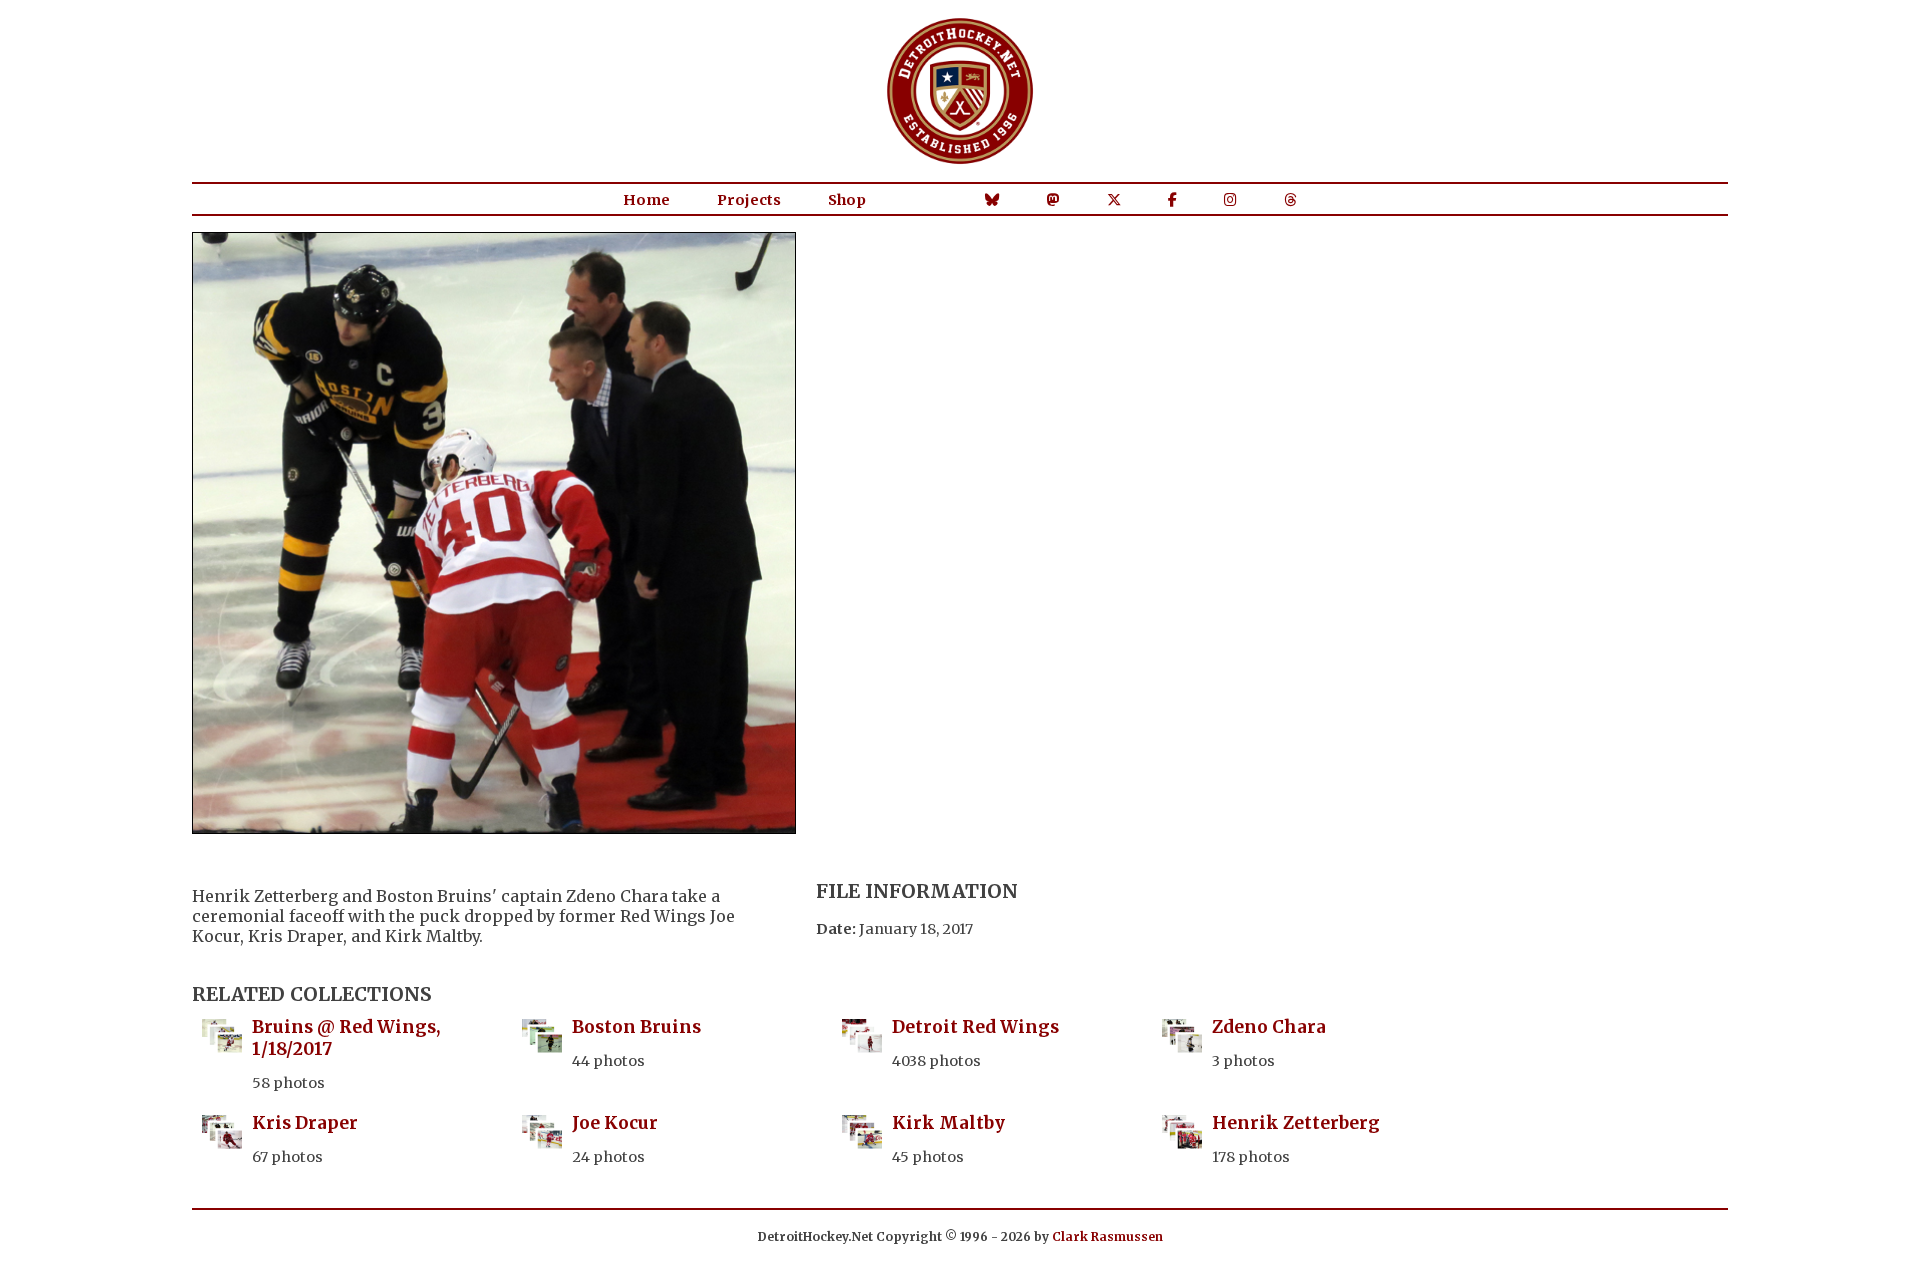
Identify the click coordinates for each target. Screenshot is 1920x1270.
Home (646, 200)
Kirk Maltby (948, 1123)
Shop (847, 200)
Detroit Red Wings (975, 1027)
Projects (749, 200)
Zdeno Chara (1269, 1027)
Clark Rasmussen (1107, 1236)
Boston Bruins (636, 1027)
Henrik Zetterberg (1296, 1123)
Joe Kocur (615, 1123)
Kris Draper (305, 1123)
